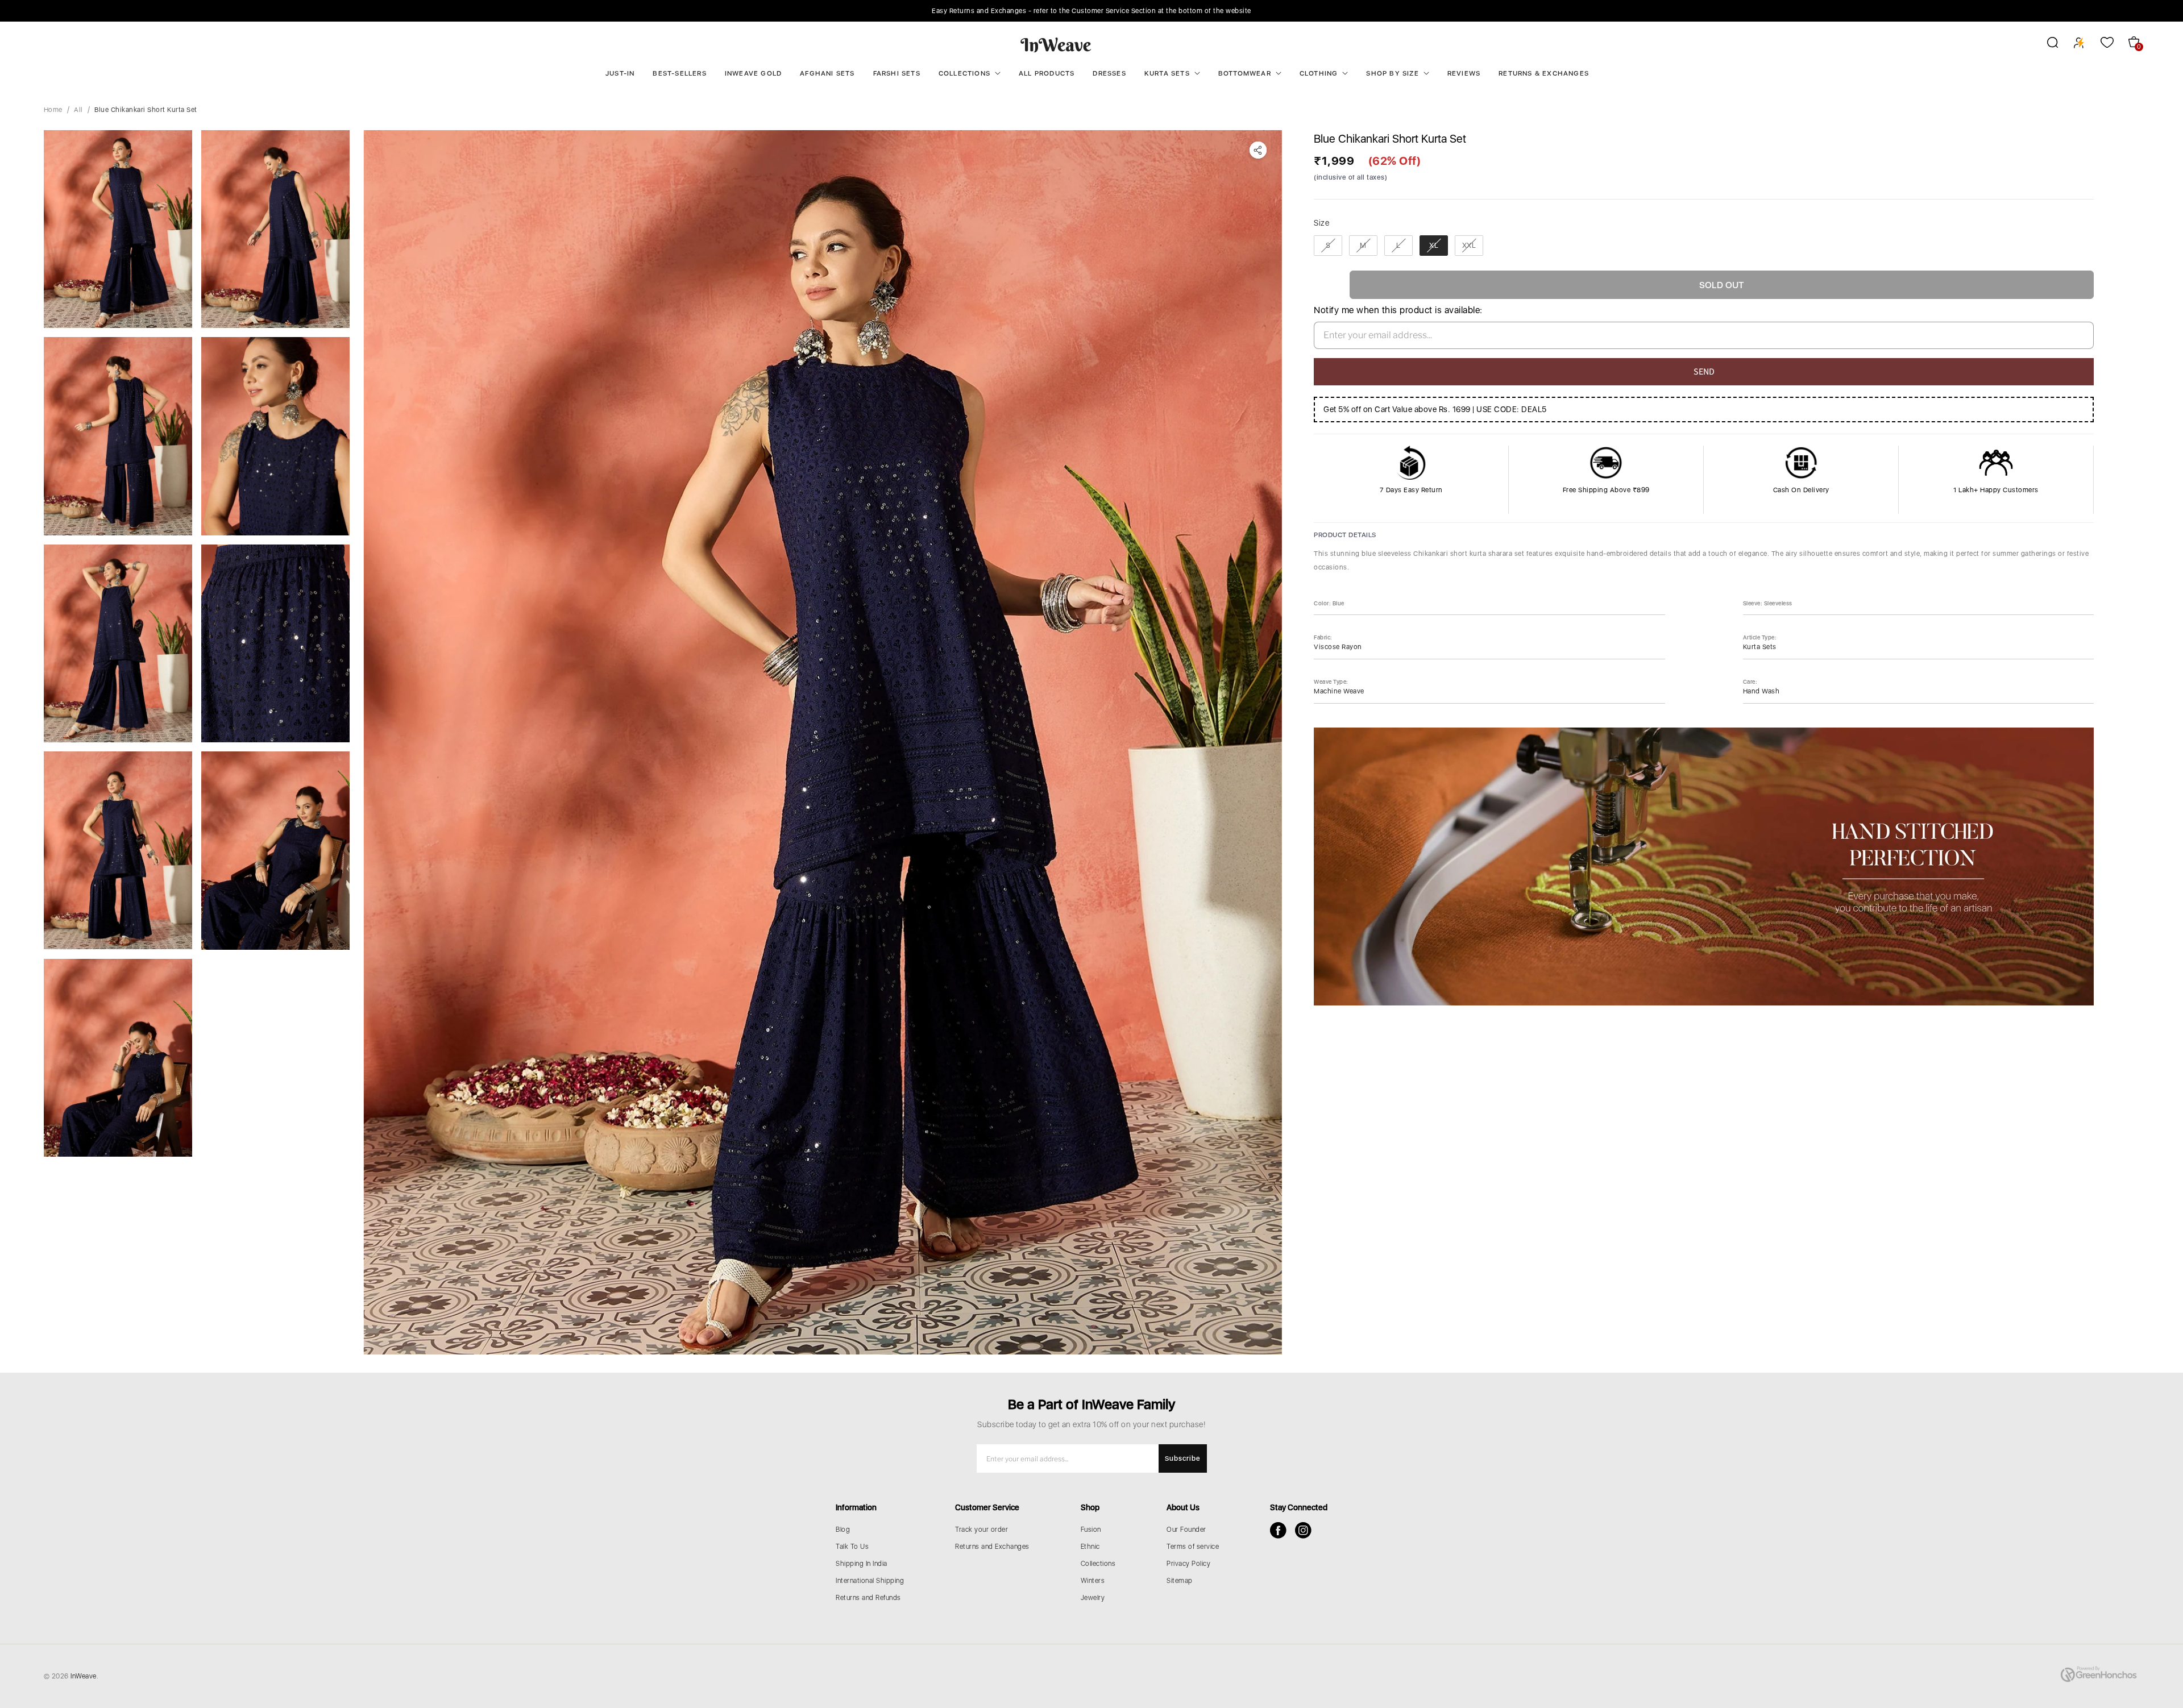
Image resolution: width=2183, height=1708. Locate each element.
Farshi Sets (897, 73)
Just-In (620, 73)
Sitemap (1180, 1581)
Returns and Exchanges (992, 1547)
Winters (1093, 1581)
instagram (1303, 1530)
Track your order (981, 1530)
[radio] (1328, 246)
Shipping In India (862, 1564)
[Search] (2045, 44)
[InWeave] (1056, 44)
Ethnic (1090, 1547)
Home (53, 110)
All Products (1047, 73)
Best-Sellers (679, 73)
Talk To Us (852, 1547)
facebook (1278, 1530)
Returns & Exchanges (1544, 73)
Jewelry (1093, 1598)
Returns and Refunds (868, 1598)
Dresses (1109, 73)
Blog (843, 1530)
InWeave (84, 1676)
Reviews (1464, 73)
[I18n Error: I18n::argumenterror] (118, 229)
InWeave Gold (753, 73)
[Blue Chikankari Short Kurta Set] (823, 742)
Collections (964, 73)
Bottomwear (1245, 73)
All (78, 110)
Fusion (1091, 1530)
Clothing (1319, 73)
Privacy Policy (1188, 1564)
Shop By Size (1392, 73)
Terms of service (1193, 1547)
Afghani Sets (827, 73)
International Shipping (870, 1581)
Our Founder (1186, 1530)
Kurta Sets (1167, 73)
